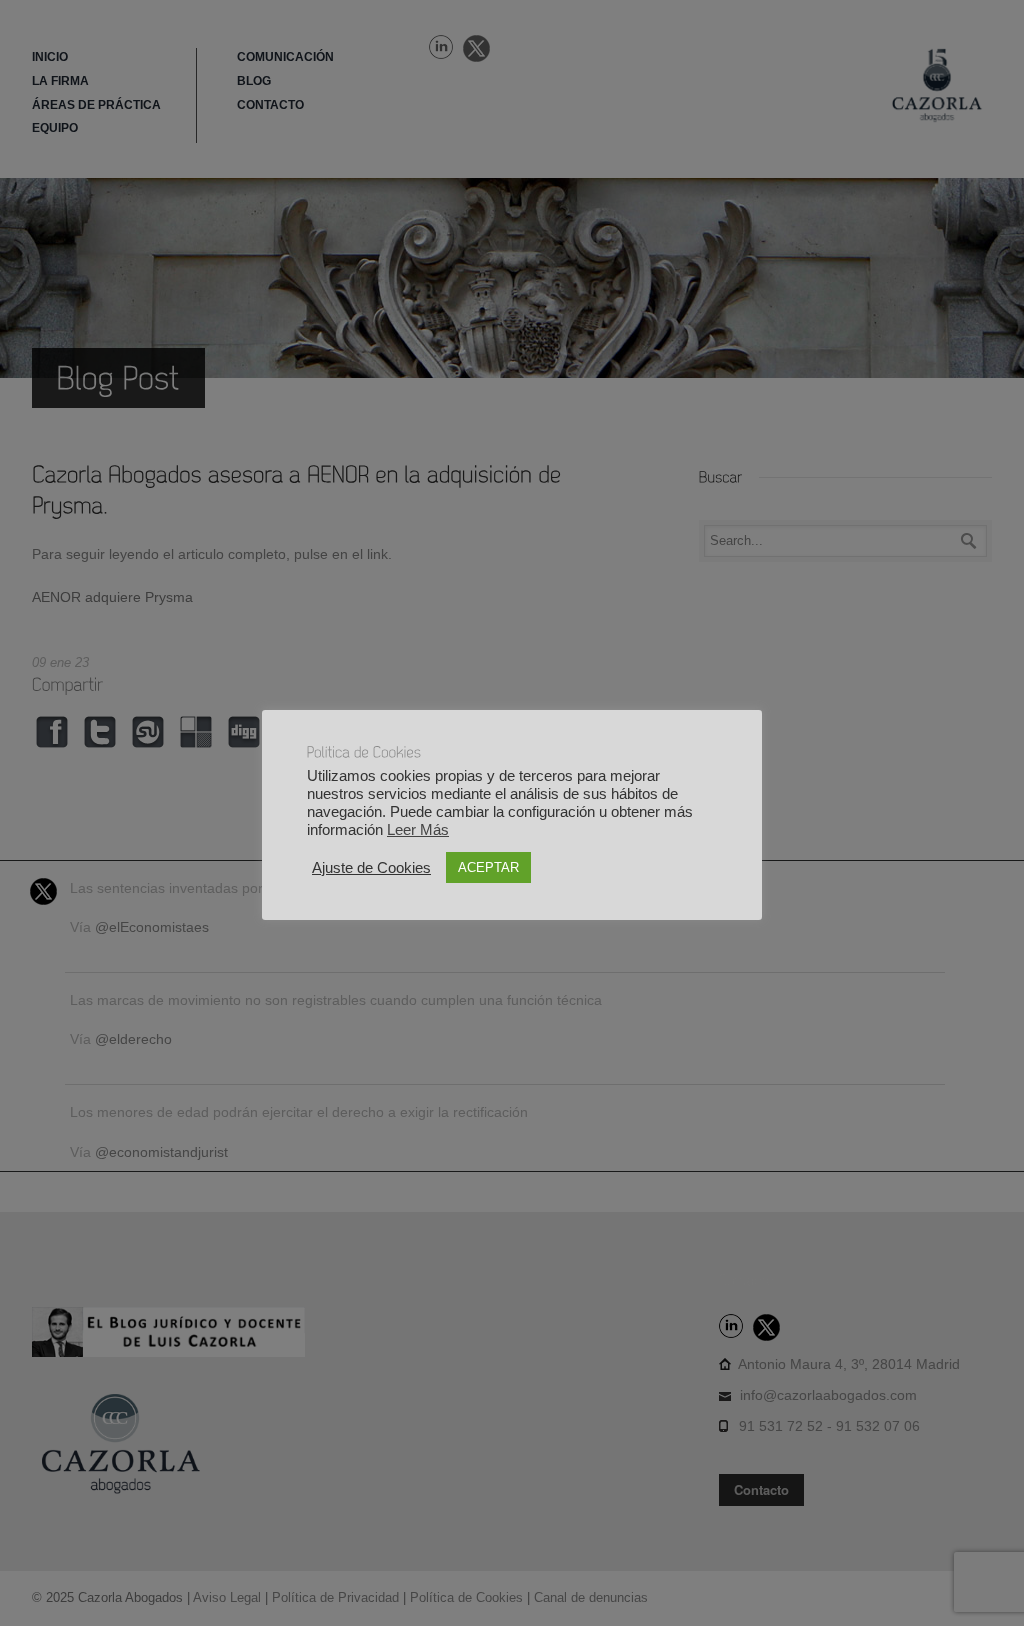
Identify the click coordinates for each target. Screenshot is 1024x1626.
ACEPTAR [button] (488, 867)
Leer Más (418, 830)
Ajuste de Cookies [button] (371, 868)
